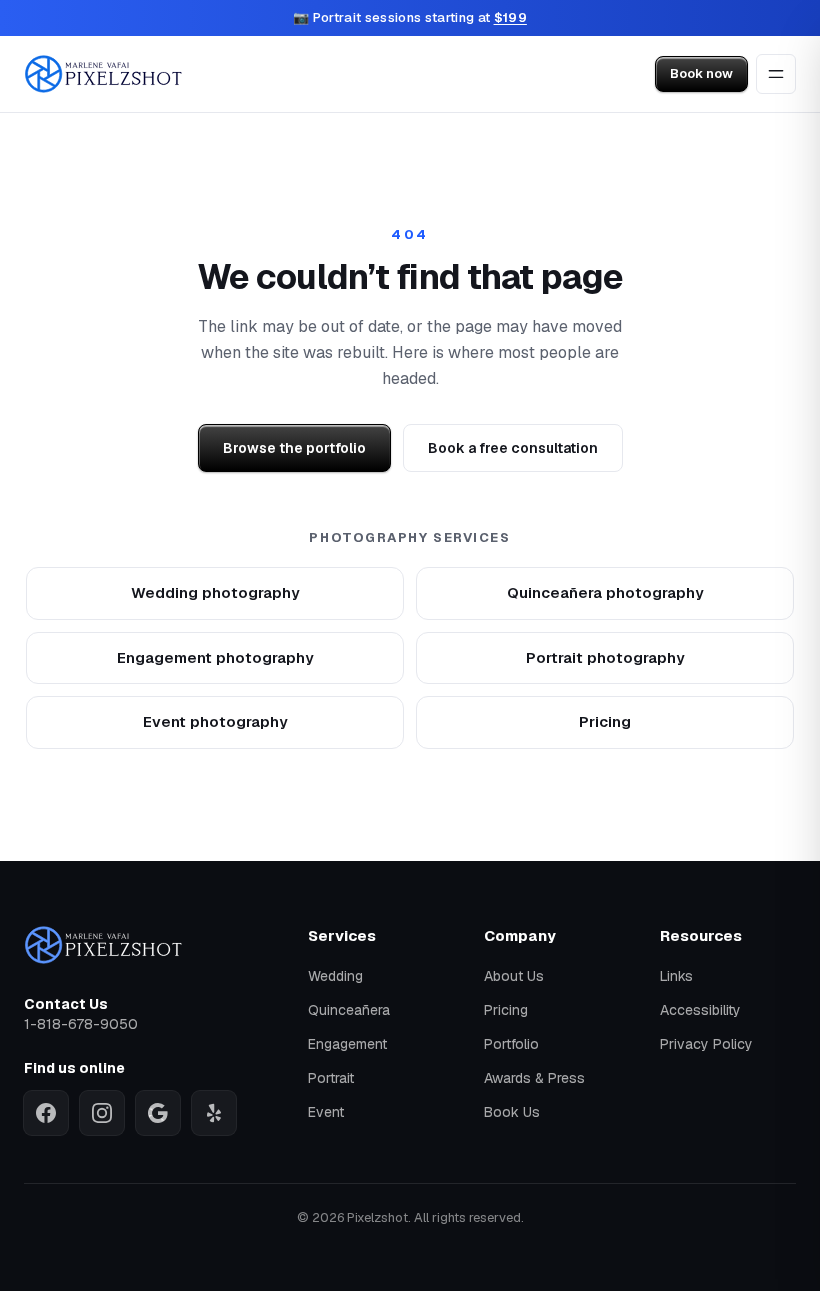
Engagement (347, 1044)
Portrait (331, 1078)
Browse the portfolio (294, 448)
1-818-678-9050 (81, 1024)
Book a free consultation (513, 448)
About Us (514, 976)
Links (676, 976)
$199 (510, 17)
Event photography (215, 721)
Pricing (605, 721)
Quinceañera (349, 1010)
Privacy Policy (706, 1044)
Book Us (512, 1112)
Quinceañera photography (605, 592)
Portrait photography (605, 657)
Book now (701, 73)
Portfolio (511, 1044)
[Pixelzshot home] (104, 74)
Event (326, 1112)
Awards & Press (534, 1078)
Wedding (335, 976)
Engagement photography (215, 657)
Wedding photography (215, 592)
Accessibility (700, 1010)
